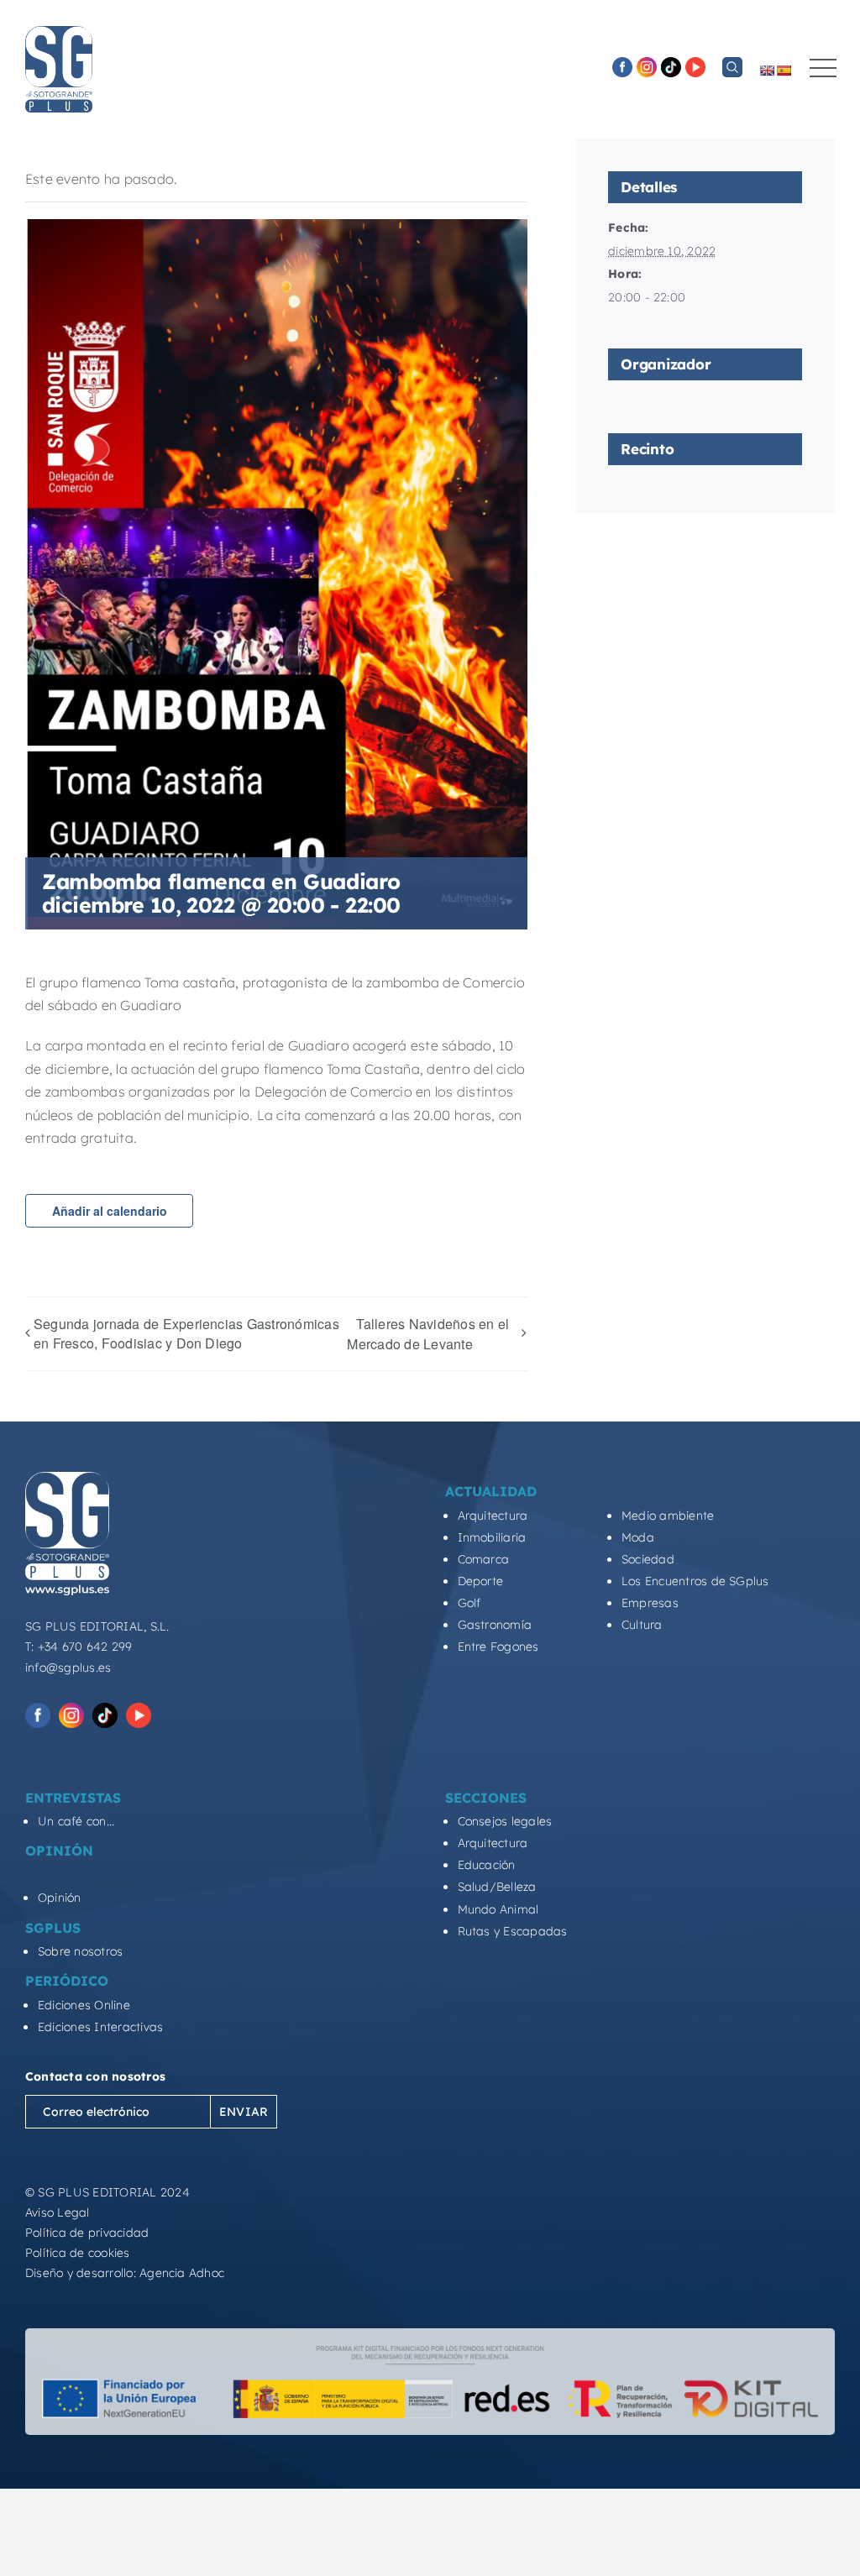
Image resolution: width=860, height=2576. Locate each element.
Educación (487, 1865)
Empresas (650, 1603)
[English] (767, 71)
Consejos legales (505, 1821)
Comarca (484, 1559)
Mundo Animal (498, 1909)
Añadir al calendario (110, 1211)
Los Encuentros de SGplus (695, 1581)
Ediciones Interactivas (100, 2027)
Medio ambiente (668, 1516)
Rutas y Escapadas (513, 1931)
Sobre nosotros (80, 1951)
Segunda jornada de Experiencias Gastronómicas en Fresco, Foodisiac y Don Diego (186, 1333)
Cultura (642, 1625)
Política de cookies (78, 2253)
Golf (469, 1603)
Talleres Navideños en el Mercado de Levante (428, 1334)
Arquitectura (493, 1516)
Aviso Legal (58, 2212)
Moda (638, 1537)
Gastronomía (495, 1625)
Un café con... (76, 1821)
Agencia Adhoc (182, 2273)
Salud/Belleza (497, 1887)
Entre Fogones (498, 1647)
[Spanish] (784, 71)
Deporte (481, 1581)
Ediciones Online (84, 2005)
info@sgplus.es (68, 1668)
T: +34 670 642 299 (79, 1647)
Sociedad (648, 1559)
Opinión (60, 1898)
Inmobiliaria (492, 1537)
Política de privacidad (87, 2233)
